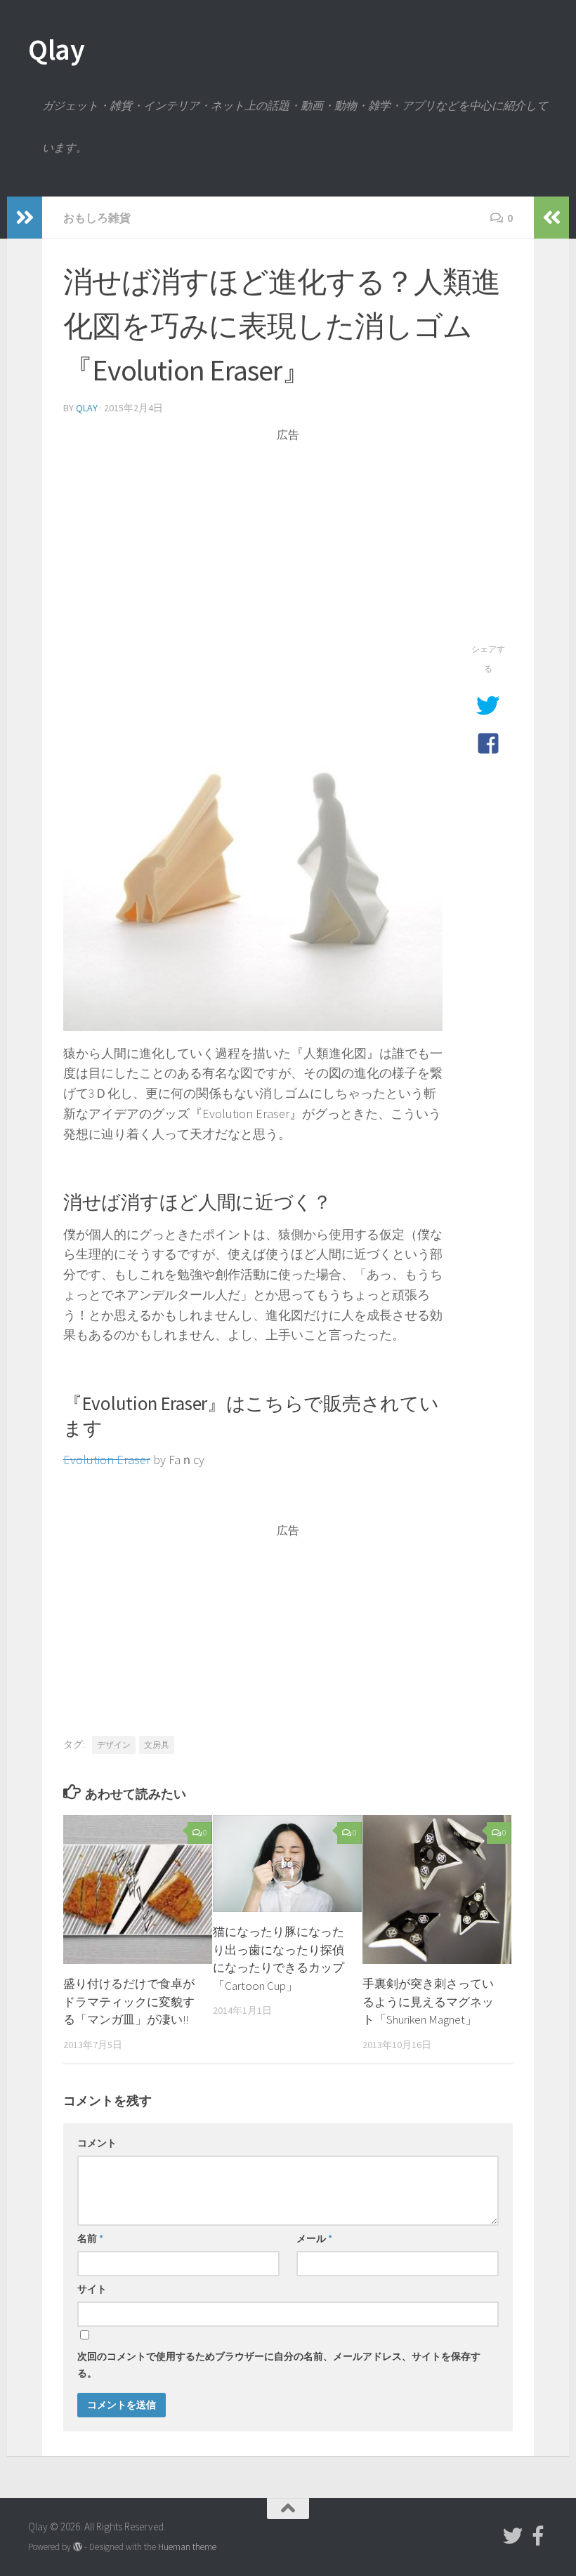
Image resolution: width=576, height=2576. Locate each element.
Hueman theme (187, 2547)
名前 (90, 2238)
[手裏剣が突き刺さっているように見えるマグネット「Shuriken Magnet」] (437, 1890)
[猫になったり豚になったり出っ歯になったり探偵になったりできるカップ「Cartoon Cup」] (287, 1864)
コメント (97, 2143)
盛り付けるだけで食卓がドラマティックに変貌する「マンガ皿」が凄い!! (129, 2001)
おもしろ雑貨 (97, 218)
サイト (92, 2289)
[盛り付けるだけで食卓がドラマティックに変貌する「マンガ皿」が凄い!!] (138, 1890)
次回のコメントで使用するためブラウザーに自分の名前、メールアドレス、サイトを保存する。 (279, 2365)
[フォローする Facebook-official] (538, 2536)
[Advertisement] (288, 541)
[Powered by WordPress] (78, 2547)
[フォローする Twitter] (513, 2536)
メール (314, 2238)
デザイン (114, 1745)
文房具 (157, 1745)
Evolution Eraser (107, 1460)
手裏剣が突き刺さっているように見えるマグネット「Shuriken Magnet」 (428, 2001)
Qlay (56, 49)
